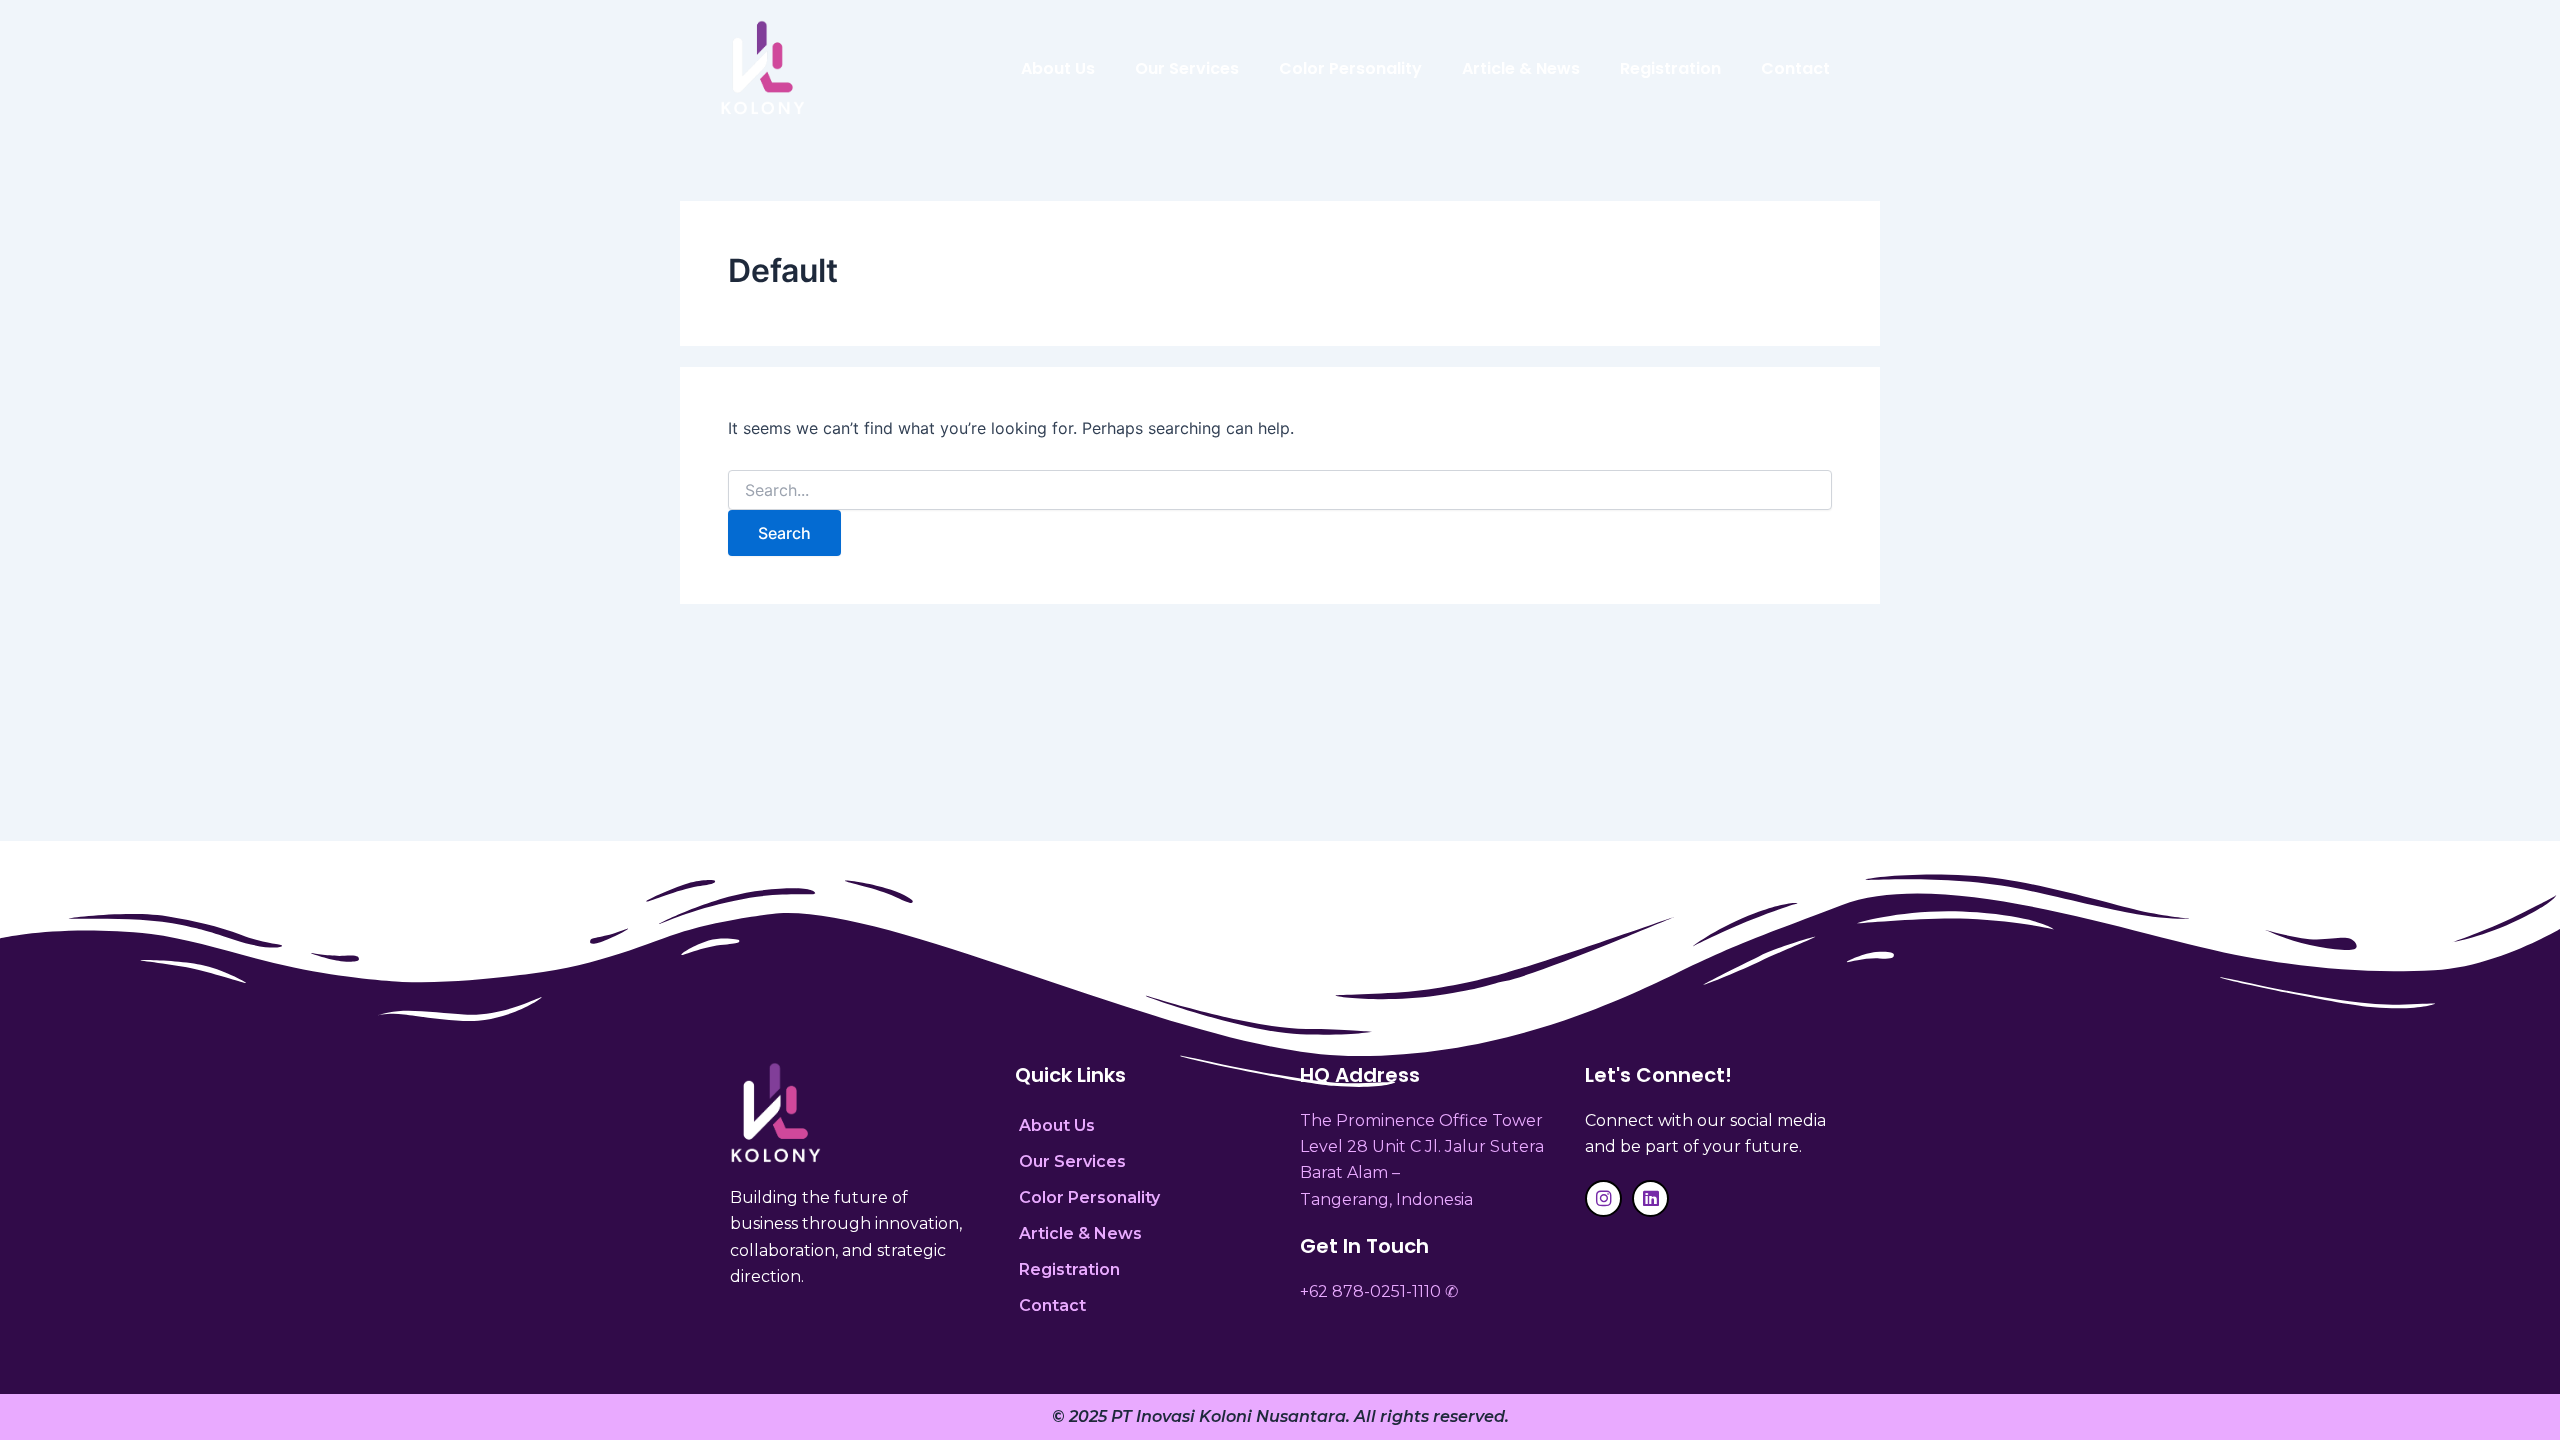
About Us (1058, 68)
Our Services (1187, 68)
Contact (1795, 68)
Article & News (1521, 68)
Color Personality (1350, 68)
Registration (1670, 68)
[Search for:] (1280, 490)
